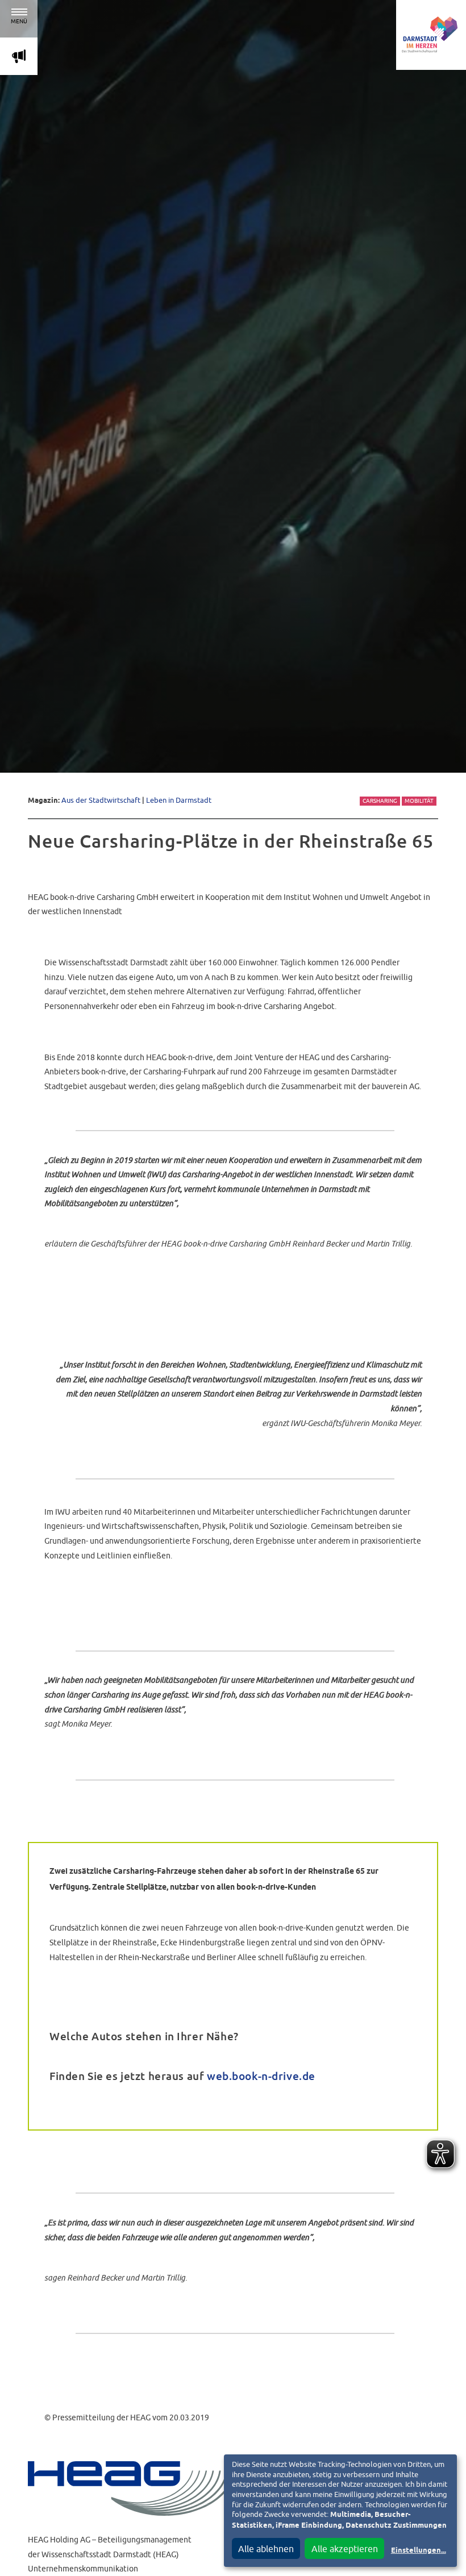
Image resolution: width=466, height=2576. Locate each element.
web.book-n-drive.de (261, 2076)
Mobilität (419, 801)
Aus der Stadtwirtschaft (101, 800)
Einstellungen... (419, 2551)
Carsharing (380, 801)
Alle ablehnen (266, 2549)
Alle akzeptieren (345, 2549)
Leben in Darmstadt (179, 800)
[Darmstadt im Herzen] (431, 35)
